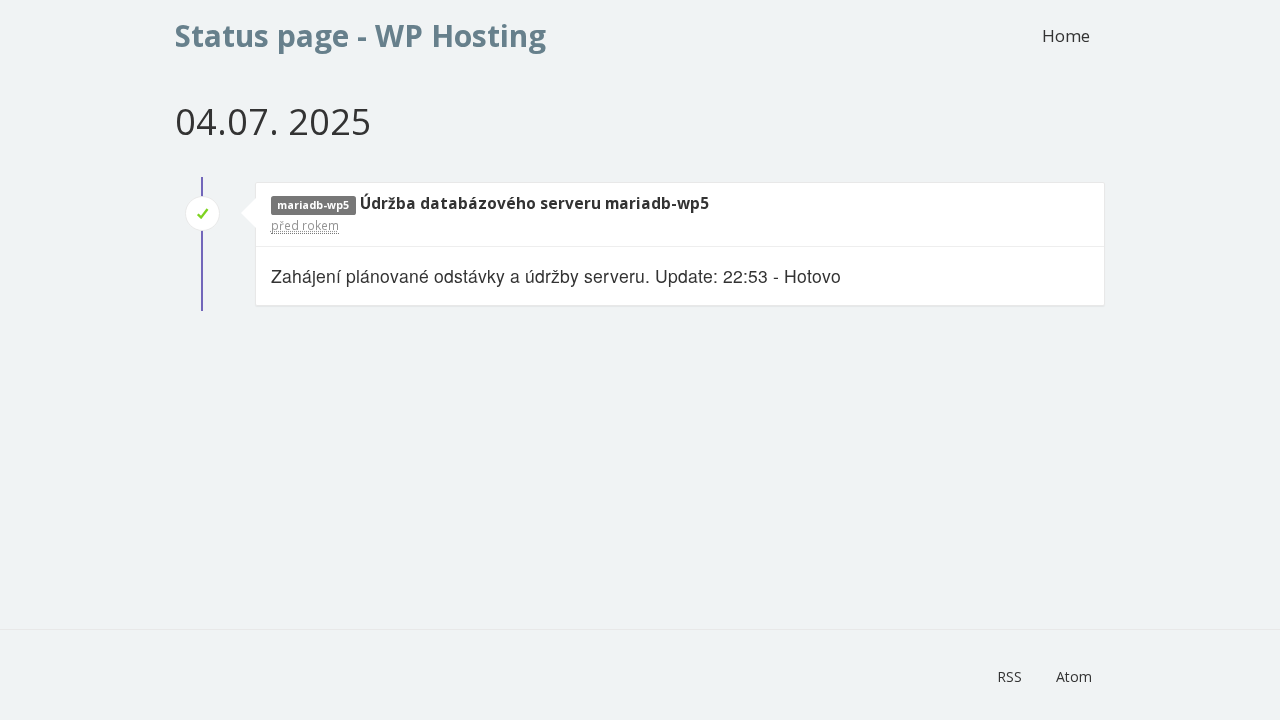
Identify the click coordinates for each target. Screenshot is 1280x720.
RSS (1009, 676)
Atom (1074, 676)
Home (1066, 35)
